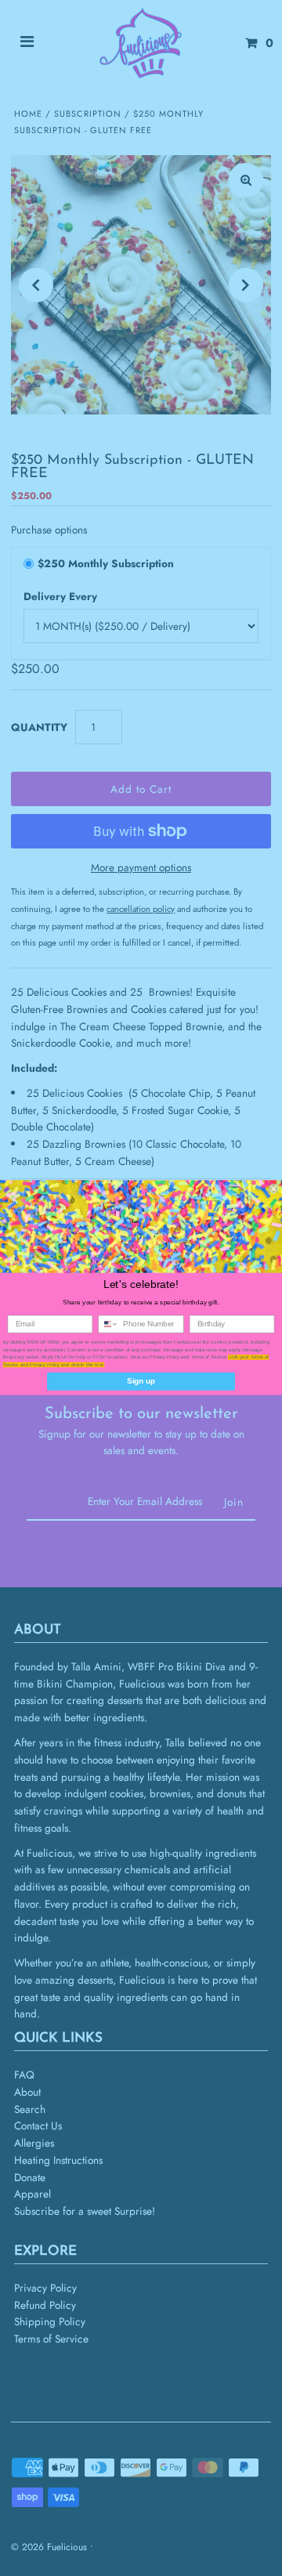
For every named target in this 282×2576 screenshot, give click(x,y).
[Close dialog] (273, 1189)
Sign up (141, 1381)
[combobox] (108, 1325)
